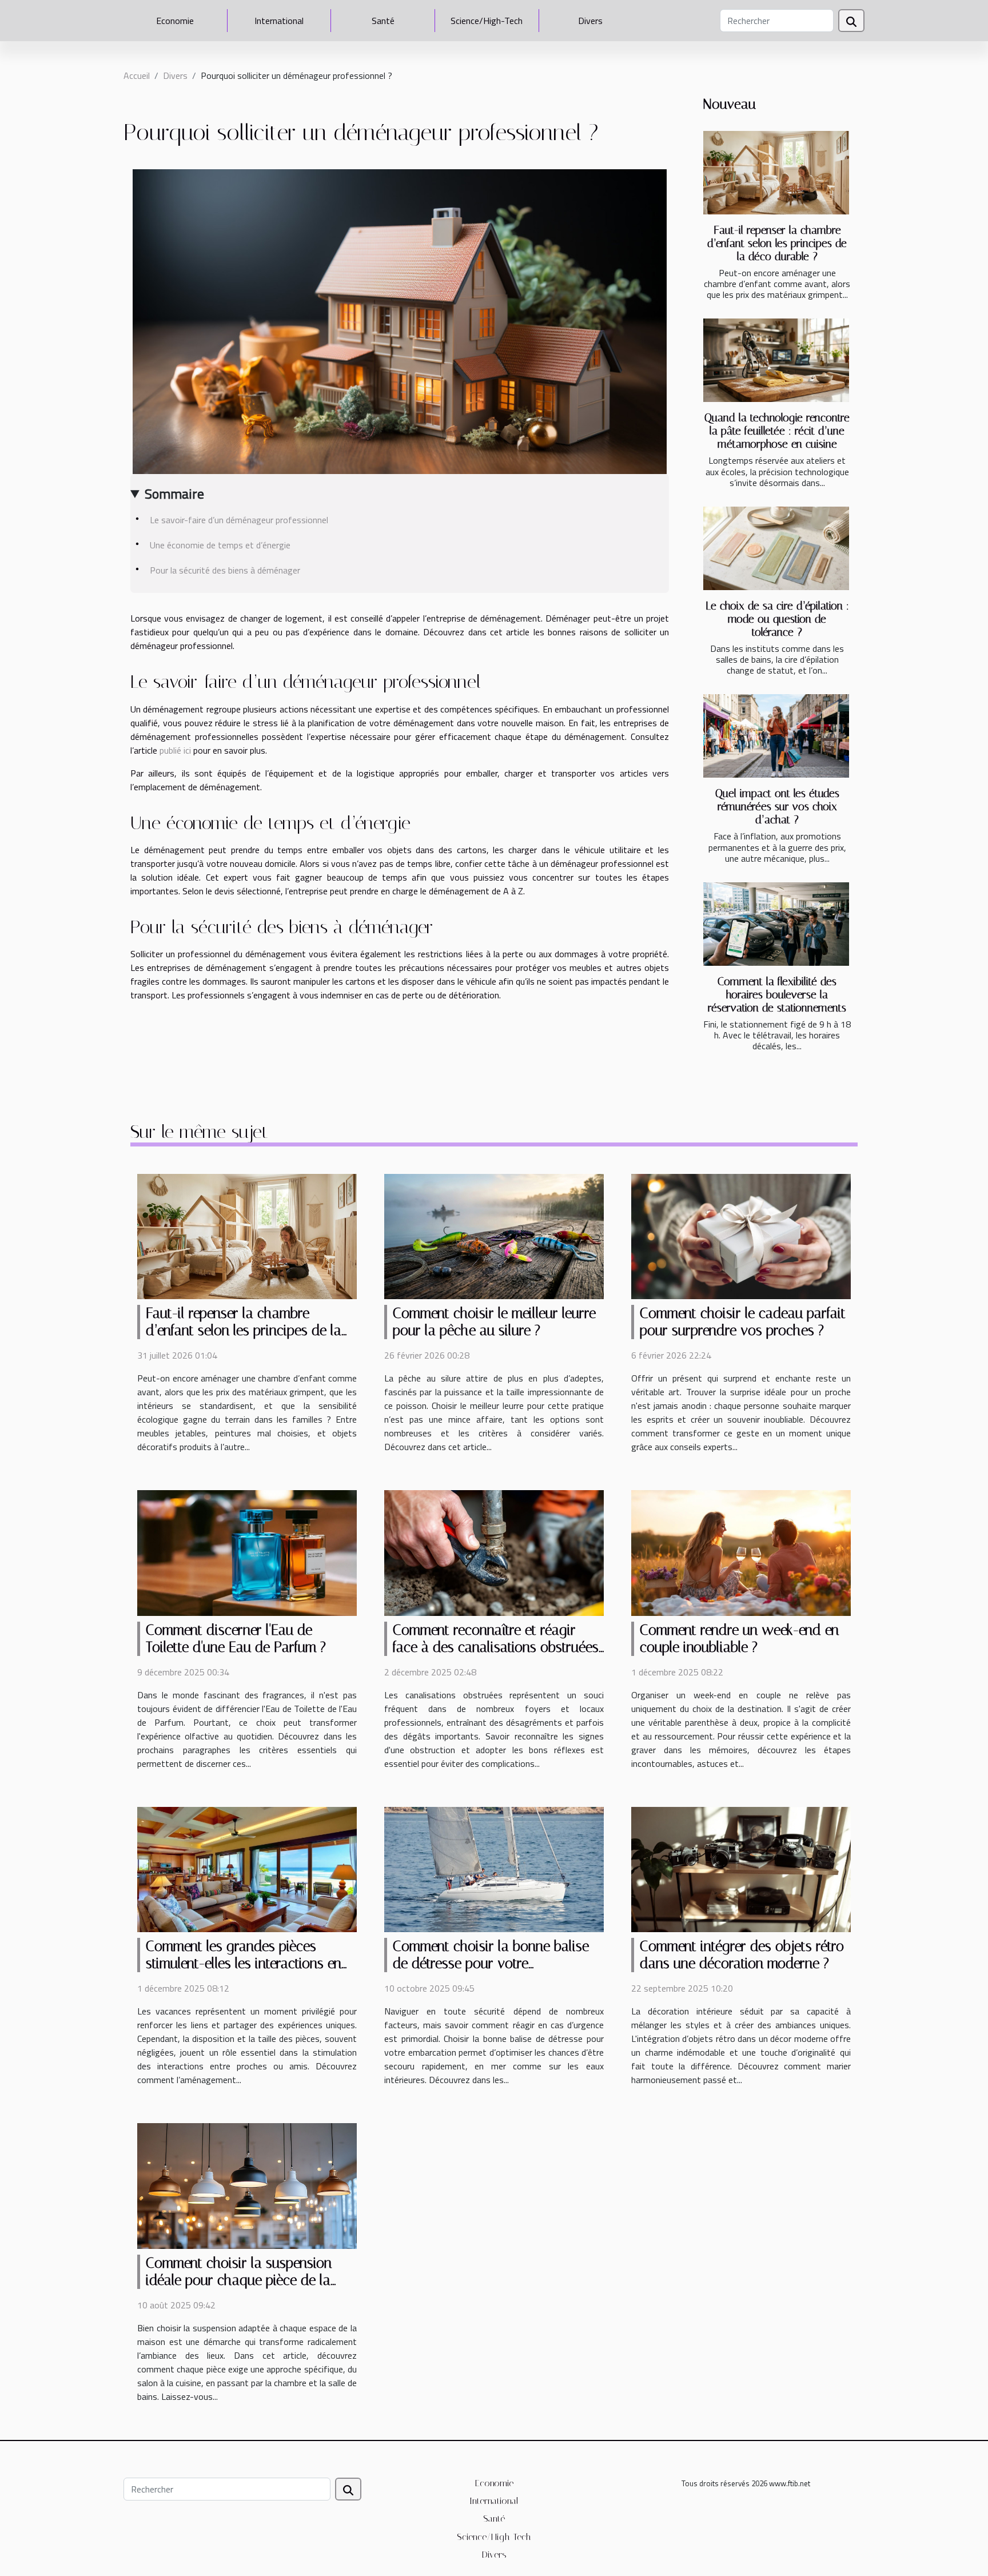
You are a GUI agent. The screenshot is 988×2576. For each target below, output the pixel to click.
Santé (383, 21)
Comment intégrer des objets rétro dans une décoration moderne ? (742, 1955)
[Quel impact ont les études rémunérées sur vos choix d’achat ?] (776, 736)
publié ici (175, 750)
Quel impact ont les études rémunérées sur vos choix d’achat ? (777, 807)
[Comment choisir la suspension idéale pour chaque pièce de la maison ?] (247, 2185)
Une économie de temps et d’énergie (220, 545)
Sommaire (174, 493)
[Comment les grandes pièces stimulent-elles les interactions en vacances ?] (247, 1869)
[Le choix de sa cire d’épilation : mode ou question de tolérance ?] (776, 548)
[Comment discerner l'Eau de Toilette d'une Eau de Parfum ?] (247, 1552)
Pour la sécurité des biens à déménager (225, 570)
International (279, 21)
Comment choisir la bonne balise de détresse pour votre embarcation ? (491, 1963)
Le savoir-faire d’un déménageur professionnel (239, 520)
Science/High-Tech (487, 21)
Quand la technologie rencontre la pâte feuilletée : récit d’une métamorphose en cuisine (777, 431)
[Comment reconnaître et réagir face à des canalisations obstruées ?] (494, 1552)
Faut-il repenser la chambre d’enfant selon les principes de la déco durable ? (777, 243)
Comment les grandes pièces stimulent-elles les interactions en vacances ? (244, 1963)
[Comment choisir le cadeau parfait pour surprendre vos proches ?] (741, 1236)
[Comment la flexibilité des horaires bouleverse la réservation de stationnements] (776, 924)
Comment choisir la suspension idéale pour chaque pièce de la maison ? (239, 2280)
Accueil (137, 75)
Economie (175, 21)
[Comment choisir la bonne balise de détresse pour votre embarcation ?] (494, 1869)
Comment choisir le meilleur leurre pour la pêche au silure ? (494, 1322)
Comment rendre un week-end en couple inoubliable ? (739, 1639)
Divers (590, 21)
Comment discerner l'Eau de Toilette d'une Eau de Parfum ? (236, 1639)
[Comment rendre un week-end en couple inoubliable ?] (741, 1552)
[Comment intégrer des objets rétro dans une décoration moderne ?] (741, 1869)
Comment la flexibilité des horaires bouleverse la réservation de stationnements (777, 995)
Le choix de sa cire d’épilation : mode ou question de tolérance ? (777, 619)
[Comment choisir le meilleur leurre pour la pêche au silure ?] (494, 1236)
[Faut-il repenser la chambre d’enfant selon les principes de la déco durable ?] (776, 173)
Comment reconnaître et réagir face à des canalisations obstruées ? (496, 1647)
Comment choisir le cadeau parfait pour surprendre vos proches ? (743, 1322)
